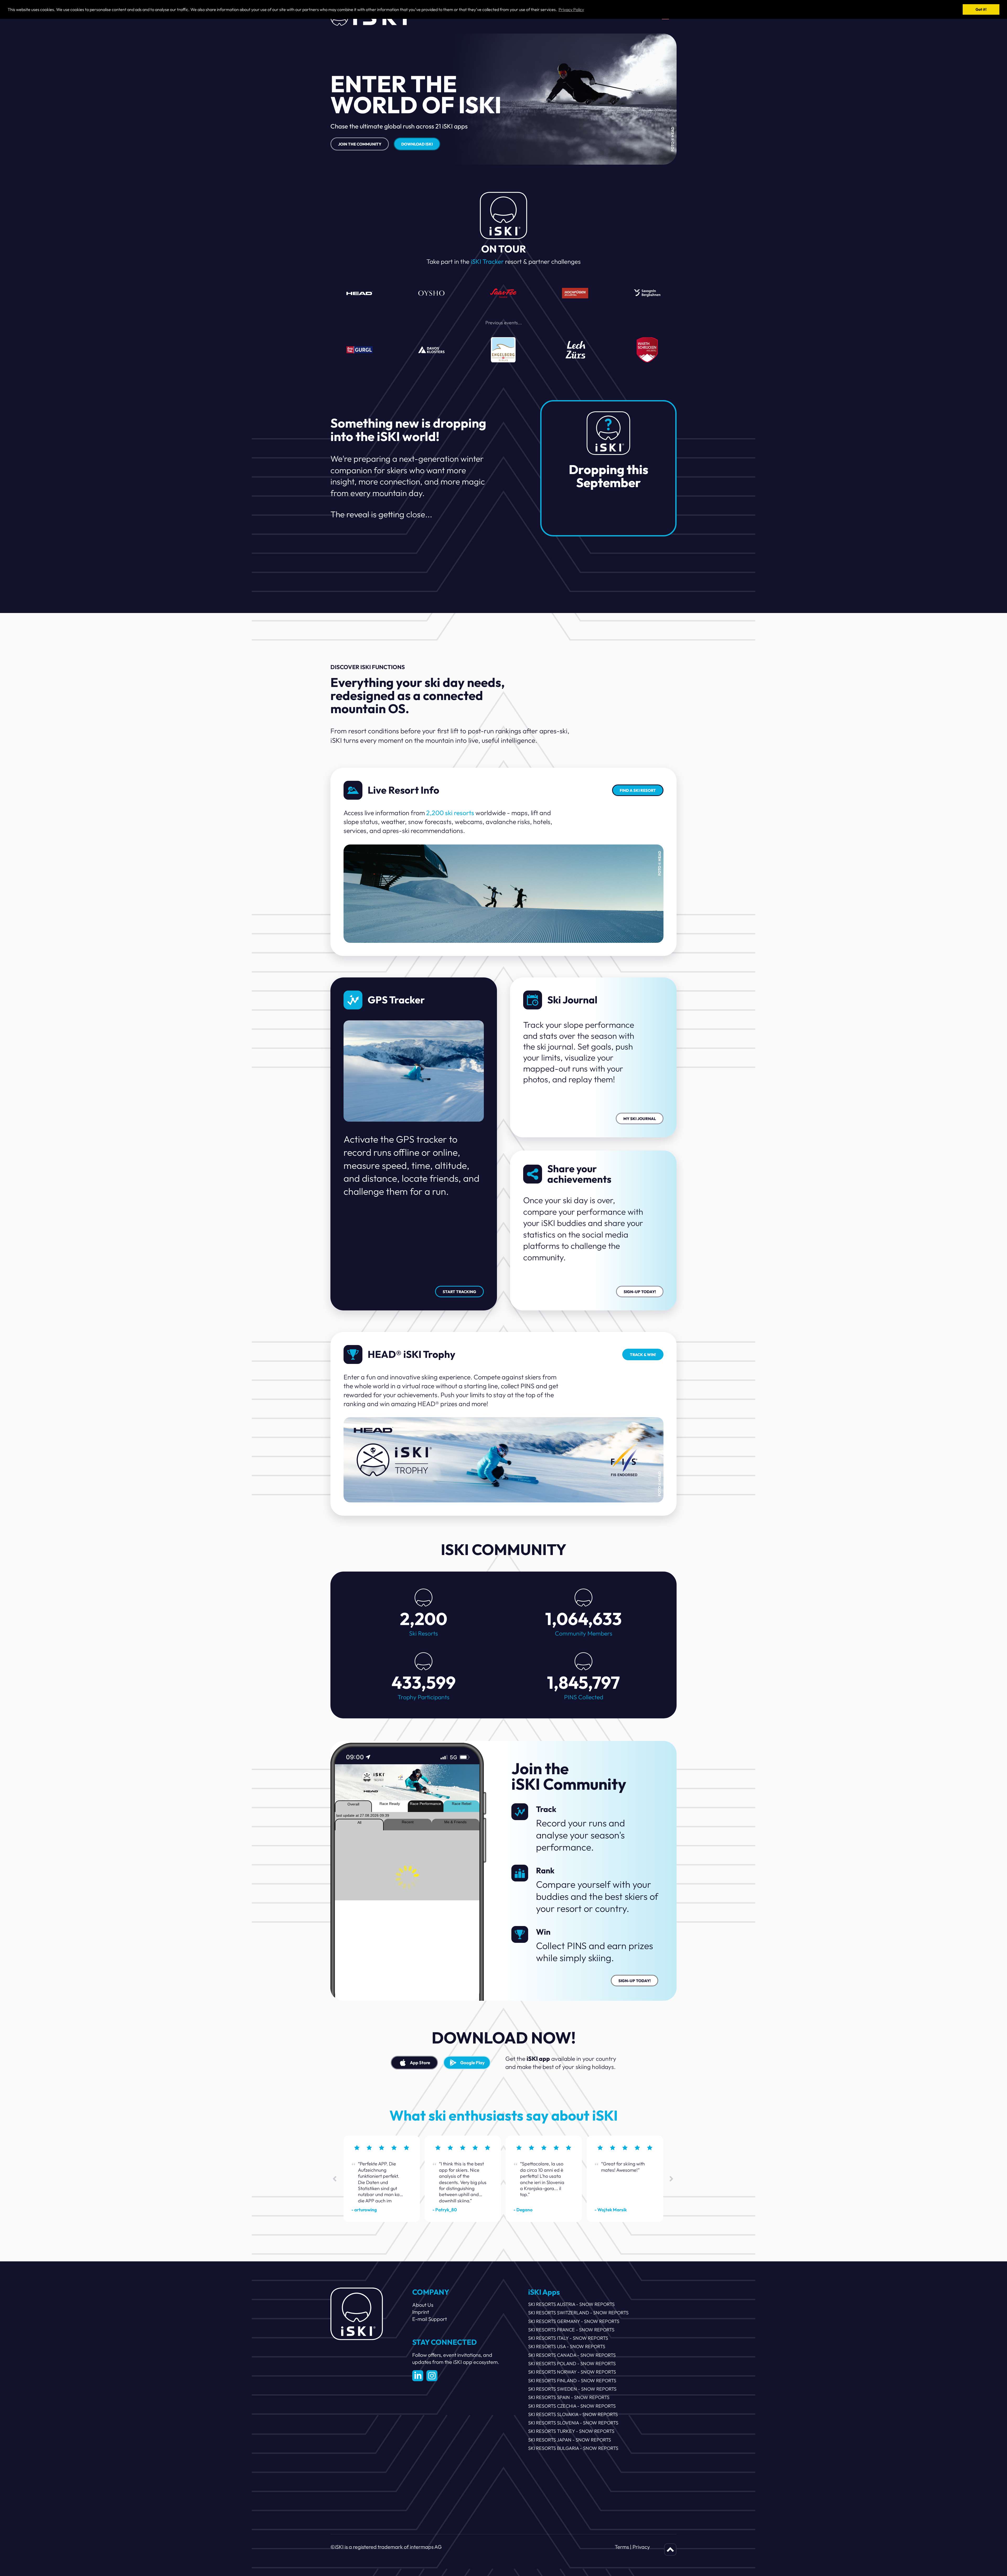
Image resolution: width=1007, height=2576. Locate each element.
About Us (423, 2305)
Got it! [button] (981, 9)
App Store (420, 2063)
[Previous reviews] (335, 2179)
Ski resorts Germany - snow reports (574, 2321)
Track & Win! (643, 1355)
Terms (622, 2547)
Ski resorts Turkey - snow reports (571, 2431)
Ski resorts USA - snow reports (567, 2346)
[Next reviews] (672, 2179)
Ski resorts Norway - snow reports (572, 2372)
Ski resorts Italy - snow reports (568, 2338)
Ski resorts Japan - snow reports (570, 2440)
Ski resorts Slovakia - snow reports (573, 2414)
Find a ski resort (638, 790)
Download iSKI (417, 144)
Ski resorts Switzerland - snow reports (578, 2313)
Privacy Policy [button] (571, 9)
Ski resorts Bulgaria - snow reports (573, 2448)
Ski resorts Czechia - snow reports (572, 2406)
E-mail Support (430, 2319)
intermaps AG (426, 2547)
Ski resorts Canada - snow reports (572, 2355)
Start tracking (459, 1292)
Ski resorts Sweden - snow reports (572, 2389)
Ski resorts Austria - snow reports (571, 2304)
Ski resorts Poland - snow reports (572, 2363)
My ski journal (640, 1119)
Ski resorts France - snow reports (571, 2330)
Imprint (421, 2312)
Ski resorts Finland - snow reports (572, 2381)
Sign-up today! (640, 1292)
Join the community (360, 144)
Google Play (472, 2063)
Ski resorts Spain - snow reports (569, 2397)
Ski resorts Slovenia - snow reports (573, 2423)
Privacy (641, 2547)
